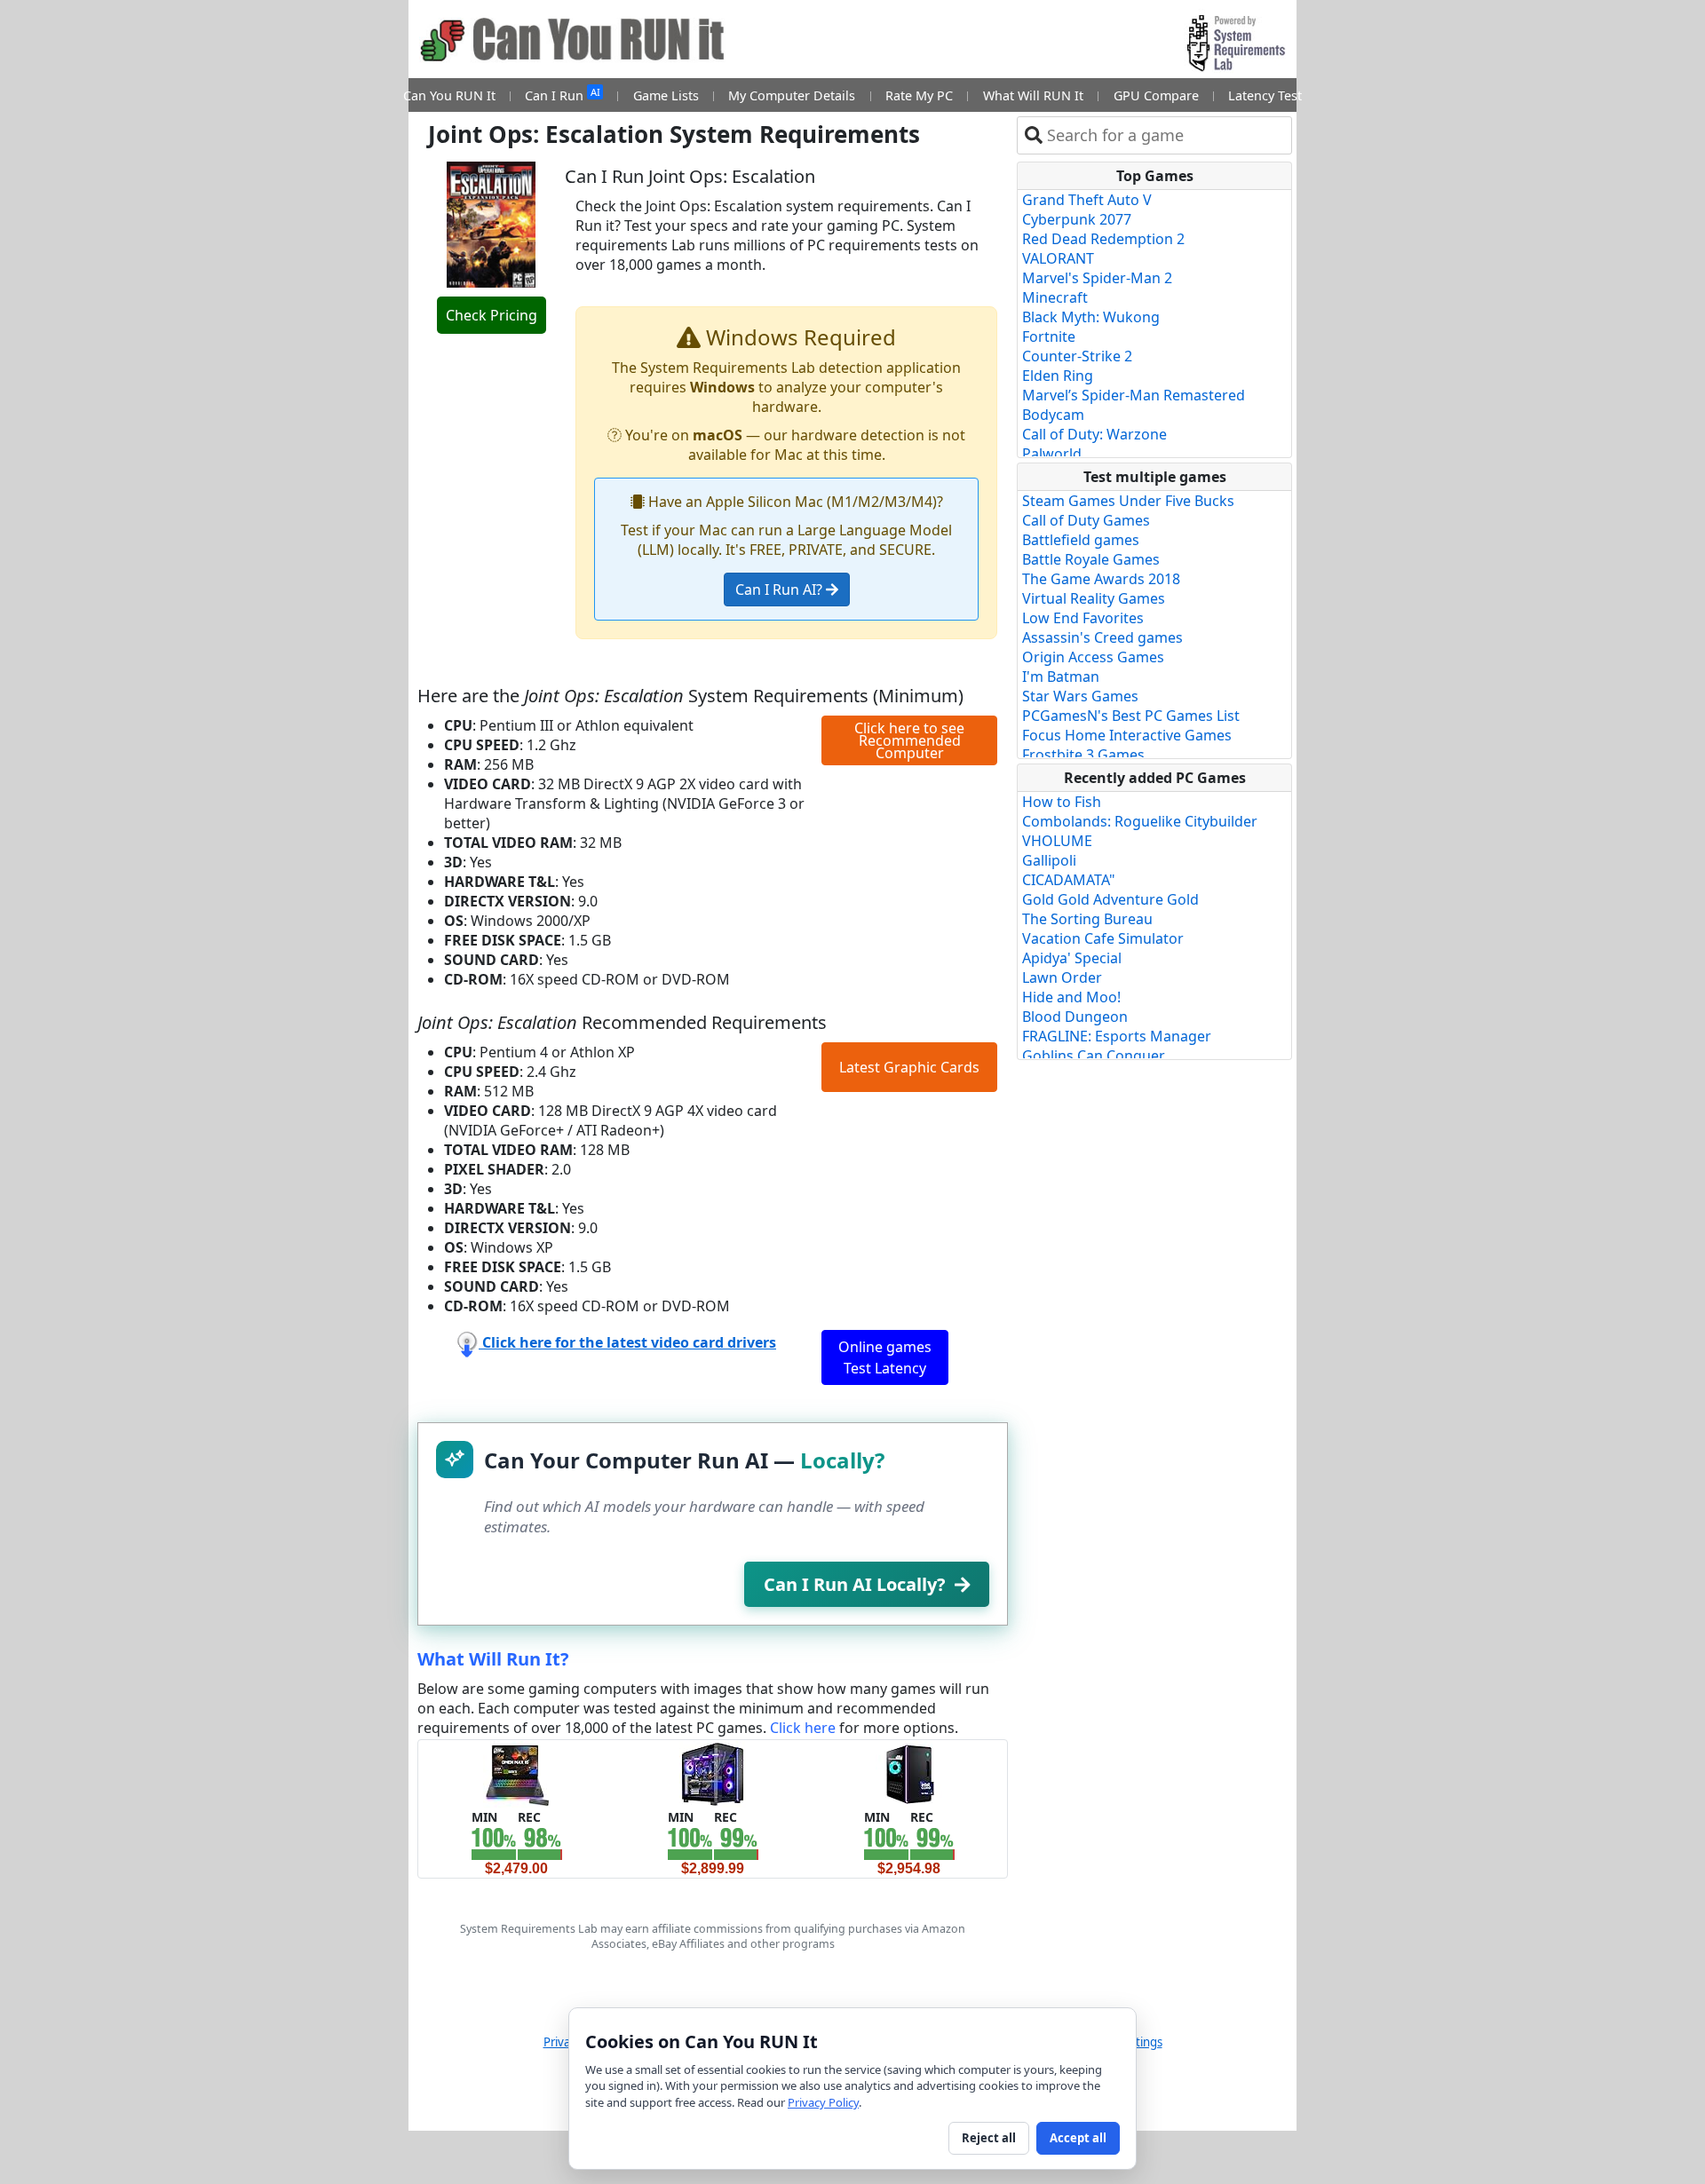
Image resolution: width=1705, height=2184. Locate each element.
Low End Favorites (1083, 618)
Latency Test (1265, 95)
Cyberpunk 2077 (1077, 219)
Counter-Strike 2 (1077, 356)
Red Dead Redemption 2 (1103, 239)
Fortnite (1049, 336)
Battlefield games (1081, 540)
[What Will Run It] (516, 1773)
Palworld (1052, 454)
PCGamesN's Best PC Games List (1131, 716)
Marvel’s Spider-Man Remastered (1134, 395)
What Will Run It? (493, 1659)
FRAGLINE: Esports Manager (1117, 1036)
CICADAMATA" (1069, 880)
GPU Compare (1156, 95)
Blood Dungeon (1075, 1017)
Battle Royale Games (1091, 559)
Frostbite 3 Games (1083, 755)
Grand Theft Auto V (1087, 200)
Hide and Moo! (1071, 997)
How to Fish (1062, 802)
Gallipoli (1049, 860)
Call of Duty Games (1086, 520)
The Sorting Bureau (1087, 919)
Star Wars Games (1080, 696)
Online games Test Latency (885, 1357)
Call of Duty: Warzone (1094, 434)
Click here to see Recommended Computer (909, 740)
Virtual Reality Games (1094, 598)
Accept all (1078, 2138)
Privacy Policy (823, 2102)
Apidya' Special (1072, 958)
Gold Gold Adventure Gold (1110, 899)
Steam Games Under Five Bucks (1128, 501)
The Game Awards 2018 (1101, 579)
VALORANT (1058, 258)
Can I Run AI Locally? (855, 1584)
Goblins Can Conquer (1094, 1056)
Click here (803, 1728)
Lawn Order (1062, 977)
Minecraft (1055, 297)
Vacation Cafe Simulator (1103, 938)
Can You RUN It (449, 95)
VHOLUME (1057, 841)
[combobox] (1166, 135)
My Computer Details (792, 95)
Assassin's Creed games (1102, 637)
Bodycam (1053, 415)
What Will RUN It (1033, 95)
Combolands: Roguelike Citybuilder (1140, 821)
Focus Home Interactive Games (1127, 735)
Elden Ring (1058, 376)
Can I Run (562, 95)
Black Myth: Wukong (1091, 317)
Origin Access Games (1093, 657)
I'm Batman (1061, 677)
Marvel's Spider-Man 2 (1097, 278)
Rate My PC (919, 95)
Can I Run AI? (781, 590)
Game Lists (666, 95)
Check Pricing (492, 315)
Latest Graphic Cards (909, 1067)
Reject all (989, 2138)
